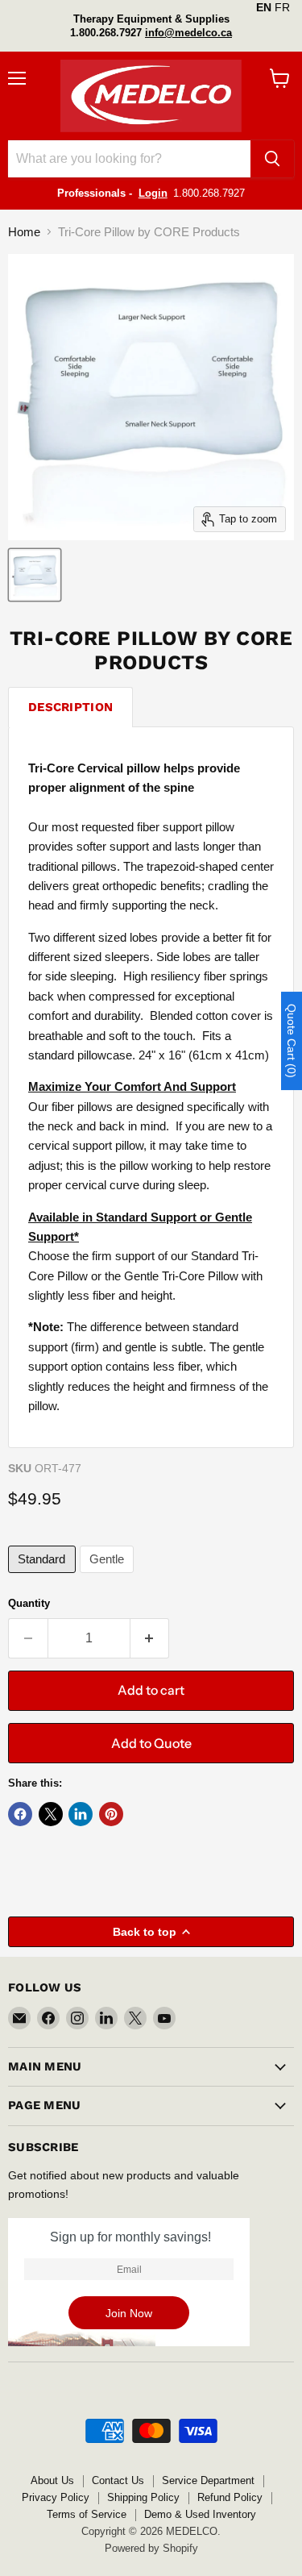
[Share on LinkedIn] (81, 1814)
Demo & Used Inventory (200, 2514)
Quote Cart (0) (292, 1041)
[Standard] (44, 1577)
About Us (52, 2480)
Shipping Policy (143, 2497)
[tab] (70, 707)
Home (24, 232)
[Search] (272, 159)
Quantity (29, 1603)
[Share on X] (51, 1814)
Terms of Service (87, 2514)
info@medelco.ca (188, 33)
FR (282, 7)
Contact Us (118, 2480)
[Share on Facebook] (20, 1814)
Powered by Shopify (151, 2548)
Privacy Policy (56, 2497)
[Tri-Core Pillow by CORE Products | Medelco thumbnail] (35, 575)
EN (264, 7)
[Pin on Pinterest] (111, 1814)
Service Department (208, 2480)
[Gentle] (109, 1577)
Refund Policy (230, 2497)
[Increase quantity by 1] (150, 1638)
